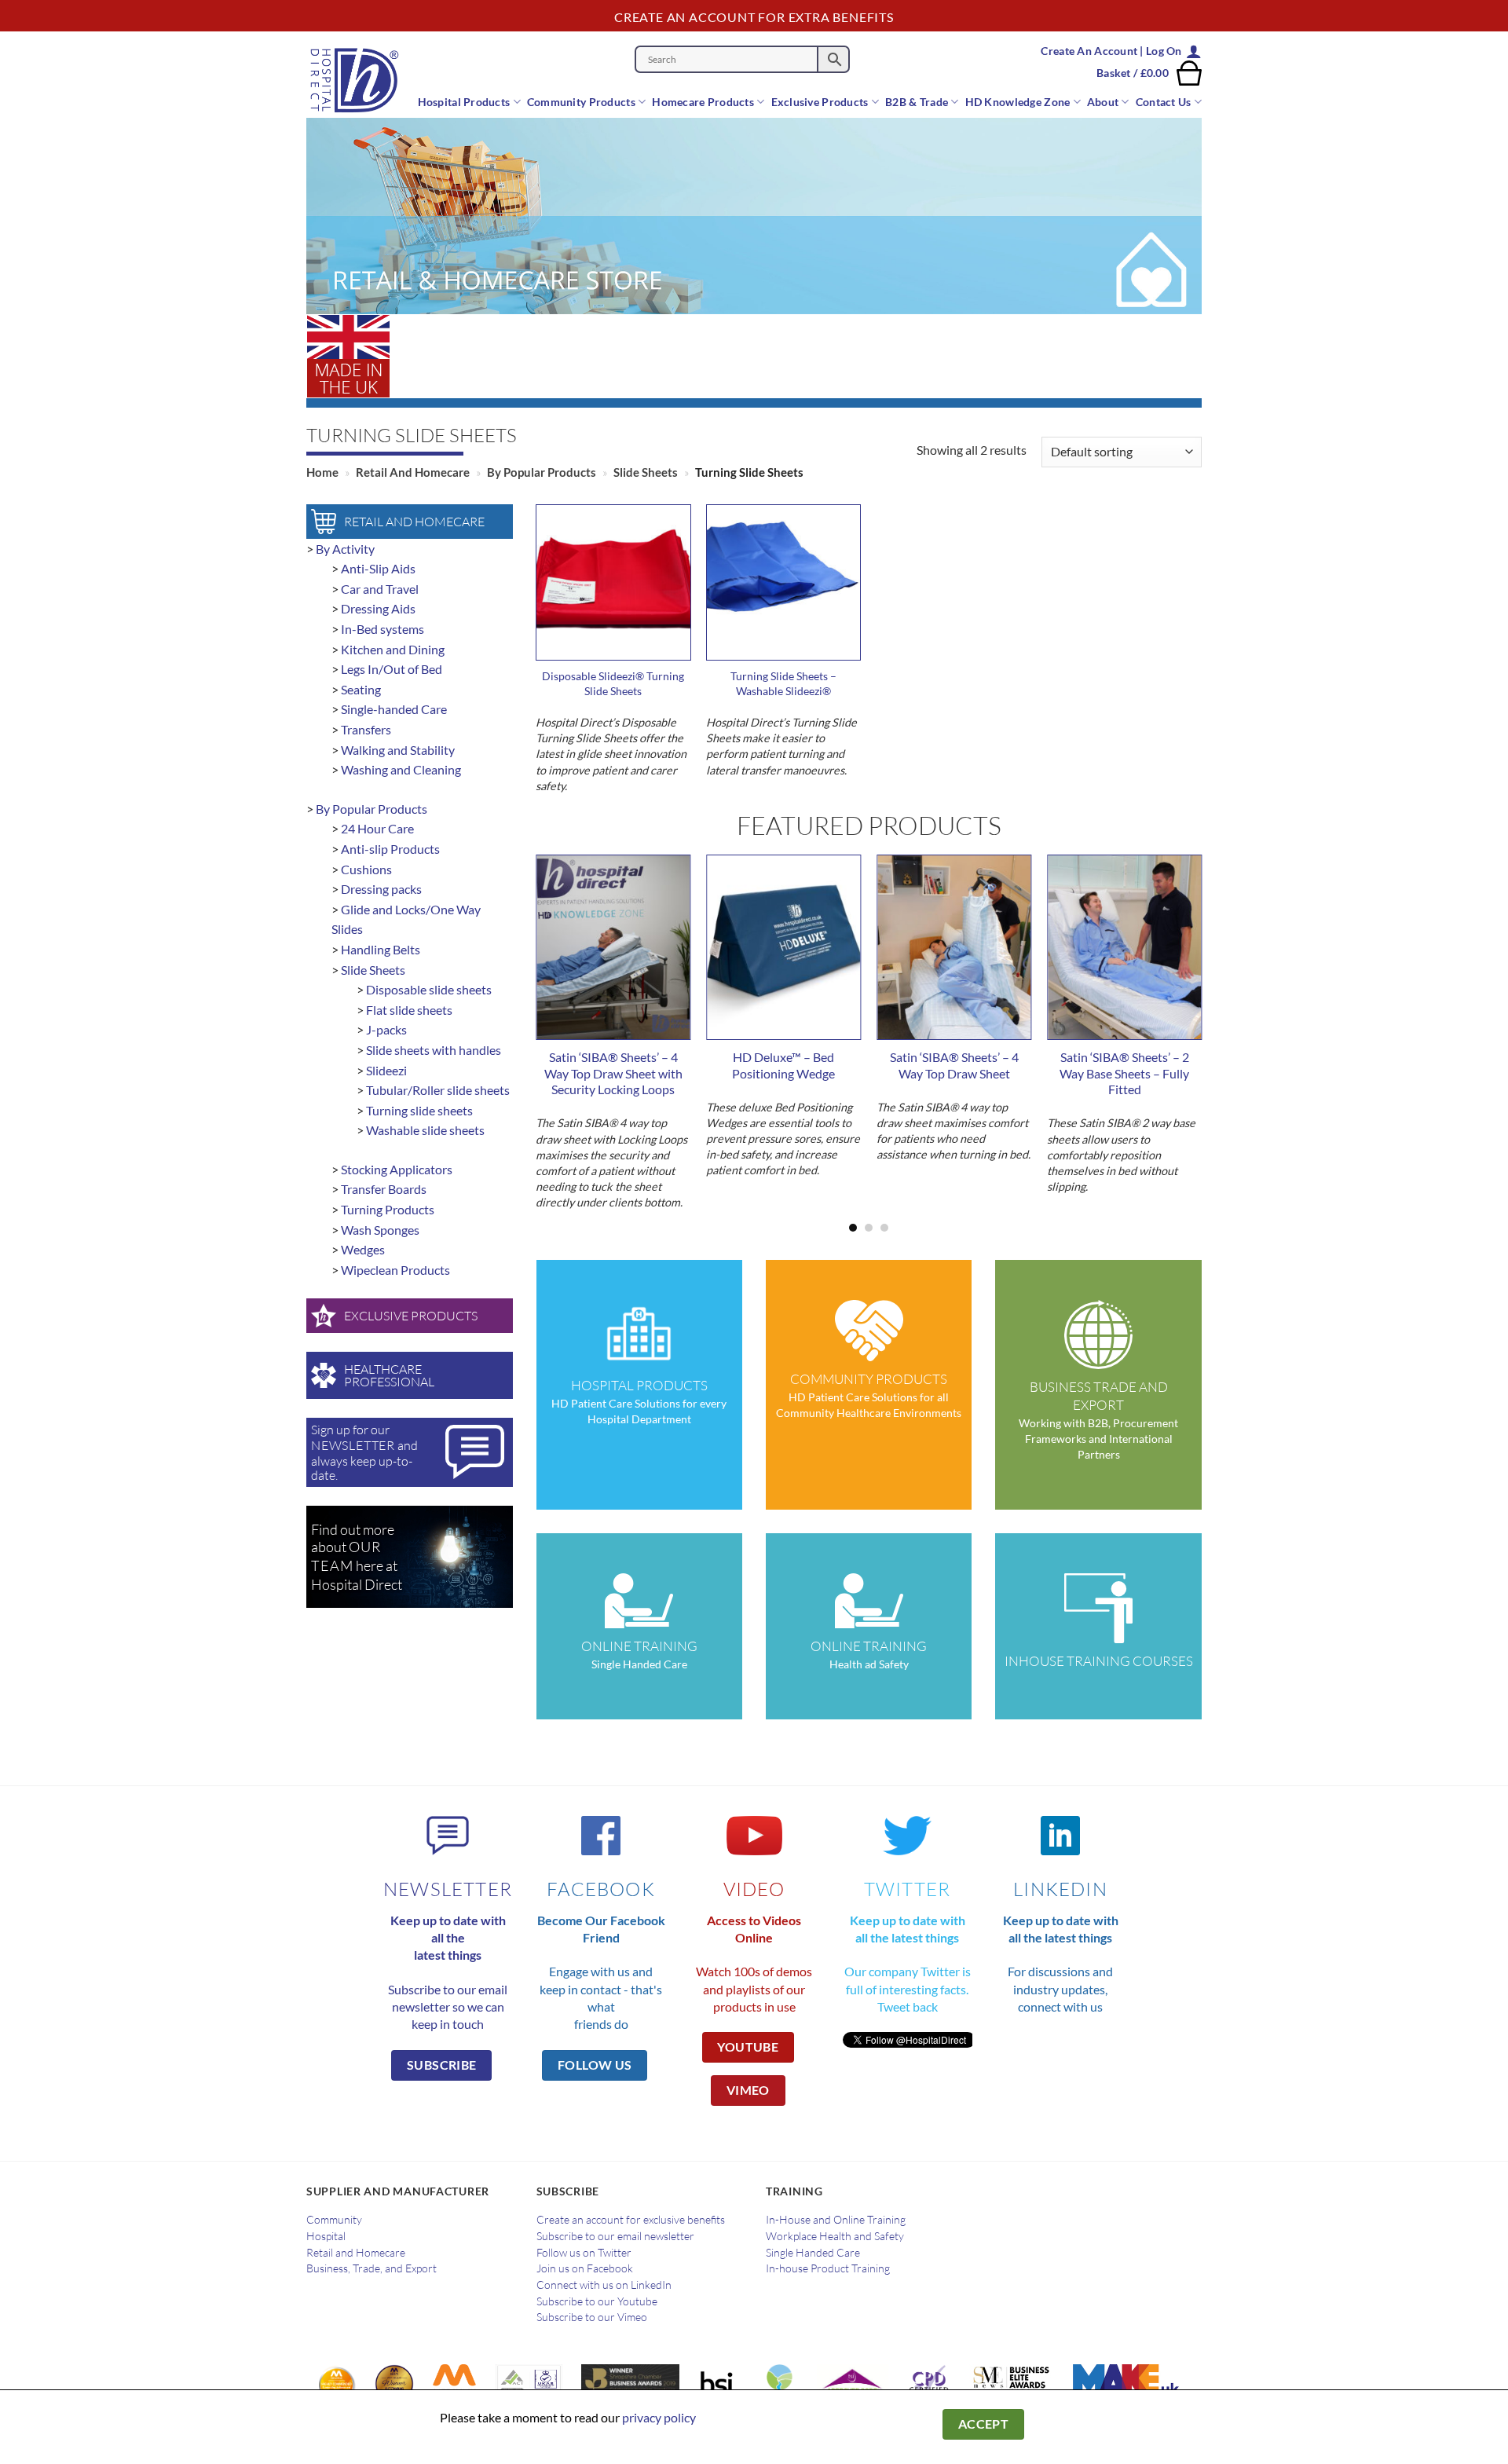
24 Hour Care (377, 828)
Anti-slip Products (390, 849)
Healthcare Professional (389, 1375)
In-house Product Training (828, 2268)
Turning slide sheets (419, 1110)
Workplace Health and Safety (835, 2236)
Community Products (581, 102)
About (1103, 102)
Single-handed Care (394, 709)
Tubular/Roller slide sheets (438, 1090)
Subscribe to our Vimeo (592, 2317)
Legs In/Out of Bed (392, 669)
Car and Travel (380, 589)
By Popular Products (542, 472)
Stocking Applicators (397, 1169)
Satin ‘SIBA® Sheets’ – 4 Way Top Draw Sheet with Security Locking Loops (613, 1073)
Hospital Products (464, 102)
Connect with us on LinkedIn (604, 2285)
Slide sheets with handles (434, 1050)
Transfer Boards (384, 1189)
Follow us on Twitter (584, 2253)
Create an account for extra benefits (754, 17)
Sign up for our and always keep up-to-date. (364, 1452)
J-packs (386, 1029)
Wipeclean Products (395, 1270)
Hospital (326, 2236)
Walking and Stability (398, 750)
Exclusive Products (820, 102)
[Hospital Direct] (363, 80)
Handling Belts (381, 949)
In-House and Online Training (836, 2220)
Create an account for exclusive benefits (631, 2220)
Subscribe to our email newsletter (615, 2236)
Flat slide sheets (409, 1010)
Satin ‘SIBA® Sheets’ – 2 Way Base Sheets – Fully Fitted (1124, 1073)
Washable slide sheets (425, 1130)
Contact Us (1164, 102)
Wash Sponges (380, 1230)
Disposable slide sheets (429, 989)
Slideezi (386, 1070)
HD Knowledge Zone (1018, 102)
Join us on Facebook (585, 2268)
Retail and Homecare (413, 472)
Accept (984, 2424)
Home (322, 472)
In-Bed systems (382, 629)
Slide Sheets (646, 472)
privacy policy (659, 2417)
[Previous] (562, 1014)
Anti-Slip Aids (378, 568)
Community (334, 2220)
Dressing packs (381, 889)
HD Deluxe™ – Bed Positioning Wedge (783, 1065)
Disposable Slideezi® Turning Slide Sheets (613, 683)
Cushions (366, 869)
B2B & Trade (917, 102)
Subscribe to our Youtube (597, 2301)
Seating (361, 689)
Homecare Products (703, 102)
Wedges (363, 1249)
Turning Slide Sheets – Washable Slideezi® (783, 683)
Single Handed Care (813, 2253)
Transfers (366, 729)
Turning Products (388, 1209)
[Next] (1176, 1014)
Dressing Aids (378, 608)
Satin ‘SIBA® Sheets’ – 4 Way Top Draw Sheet (954, 1065)
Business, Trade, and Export (372, 2268)
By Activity (345, 549)
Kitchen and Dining (393, 649)
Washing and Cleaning (401, 769)
